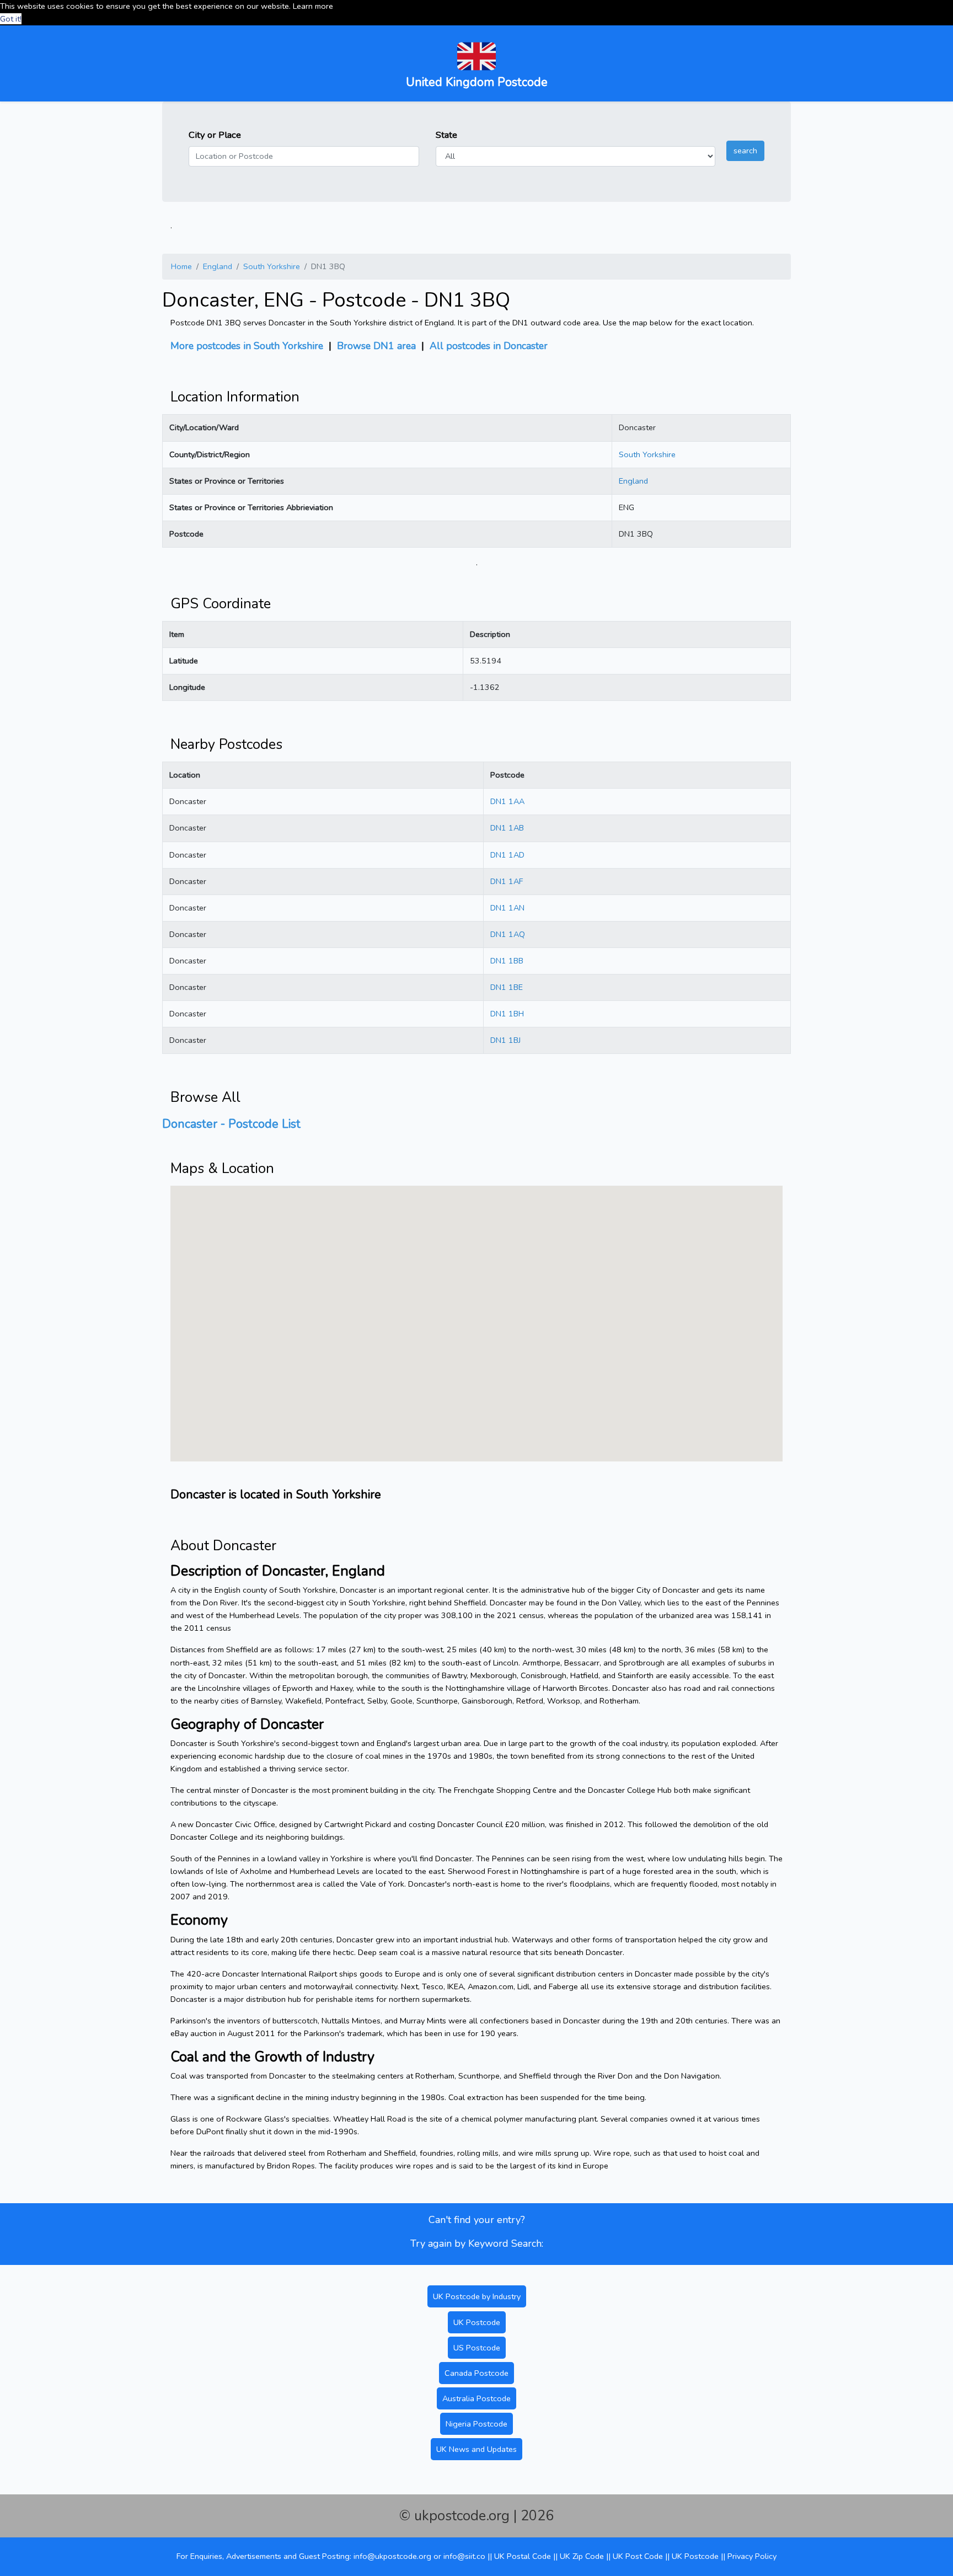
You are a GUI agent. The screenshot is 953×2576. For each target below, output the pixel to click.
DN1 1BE (507, 987)
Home (181, 266)
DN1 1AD (507, 855)
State (446, 135)
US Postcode (477, 2348)
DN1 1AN (507, 908)
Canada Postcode (476, 2373)
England (218, 266)
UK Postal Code (523, 2556)
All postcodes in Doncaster (489, 346)
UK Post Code (638, 2556)
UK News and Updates (476, 2449)
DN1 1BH (507, 1014)
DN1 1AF (507, 881)
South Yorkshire (272, 266)
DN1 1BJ (505, 1040)
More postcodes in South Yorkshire (247, 346)
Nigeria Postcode (476, 2424)
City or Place (215, 135)
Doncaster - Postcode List (231, 1124)
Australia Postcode (476, 2398)
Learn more (313, 6)
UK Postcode (477, 2322)
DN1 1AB (507, 828)
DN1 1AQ (508, 934)
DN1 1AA (507, 801)
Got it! (11, 19)
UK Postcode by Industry (477, 2296)
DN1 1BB (507, 961)
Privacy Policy (752, 2556)
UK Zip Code (582, 2556)
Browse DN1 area (376, 346)
